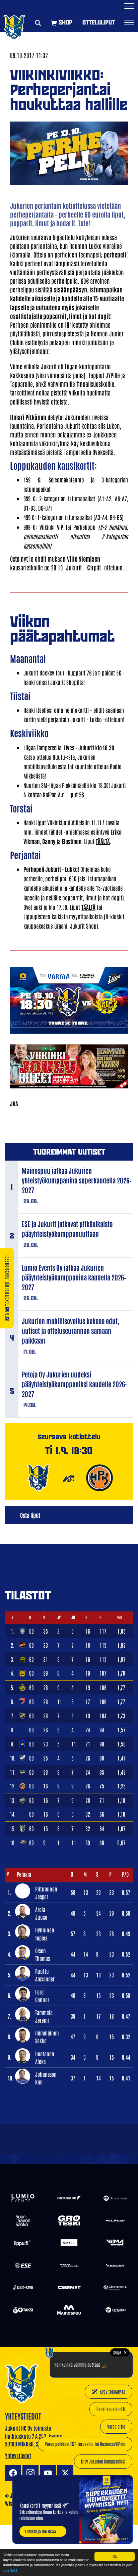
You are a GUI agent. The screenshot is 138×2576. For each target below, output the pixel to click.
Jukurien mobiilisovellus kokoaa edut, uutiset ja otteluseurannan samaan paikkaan (71, 1330)
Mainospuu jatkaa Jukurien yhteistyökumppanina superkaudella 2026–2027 (77, 1180)
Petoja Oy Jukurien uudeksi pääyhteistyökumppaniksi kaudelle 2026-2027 (75, 1384)
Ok (115, 2556)
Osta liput (30, 1515)
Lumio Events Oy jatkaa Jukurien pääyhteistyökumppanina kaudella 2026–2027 (74, 1277)
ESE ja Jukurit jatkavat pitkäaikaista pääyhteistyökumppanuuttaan (67, 1229)
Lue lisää (10, 2570)
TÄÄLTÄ (103, 841)
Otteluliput (99, 22)
